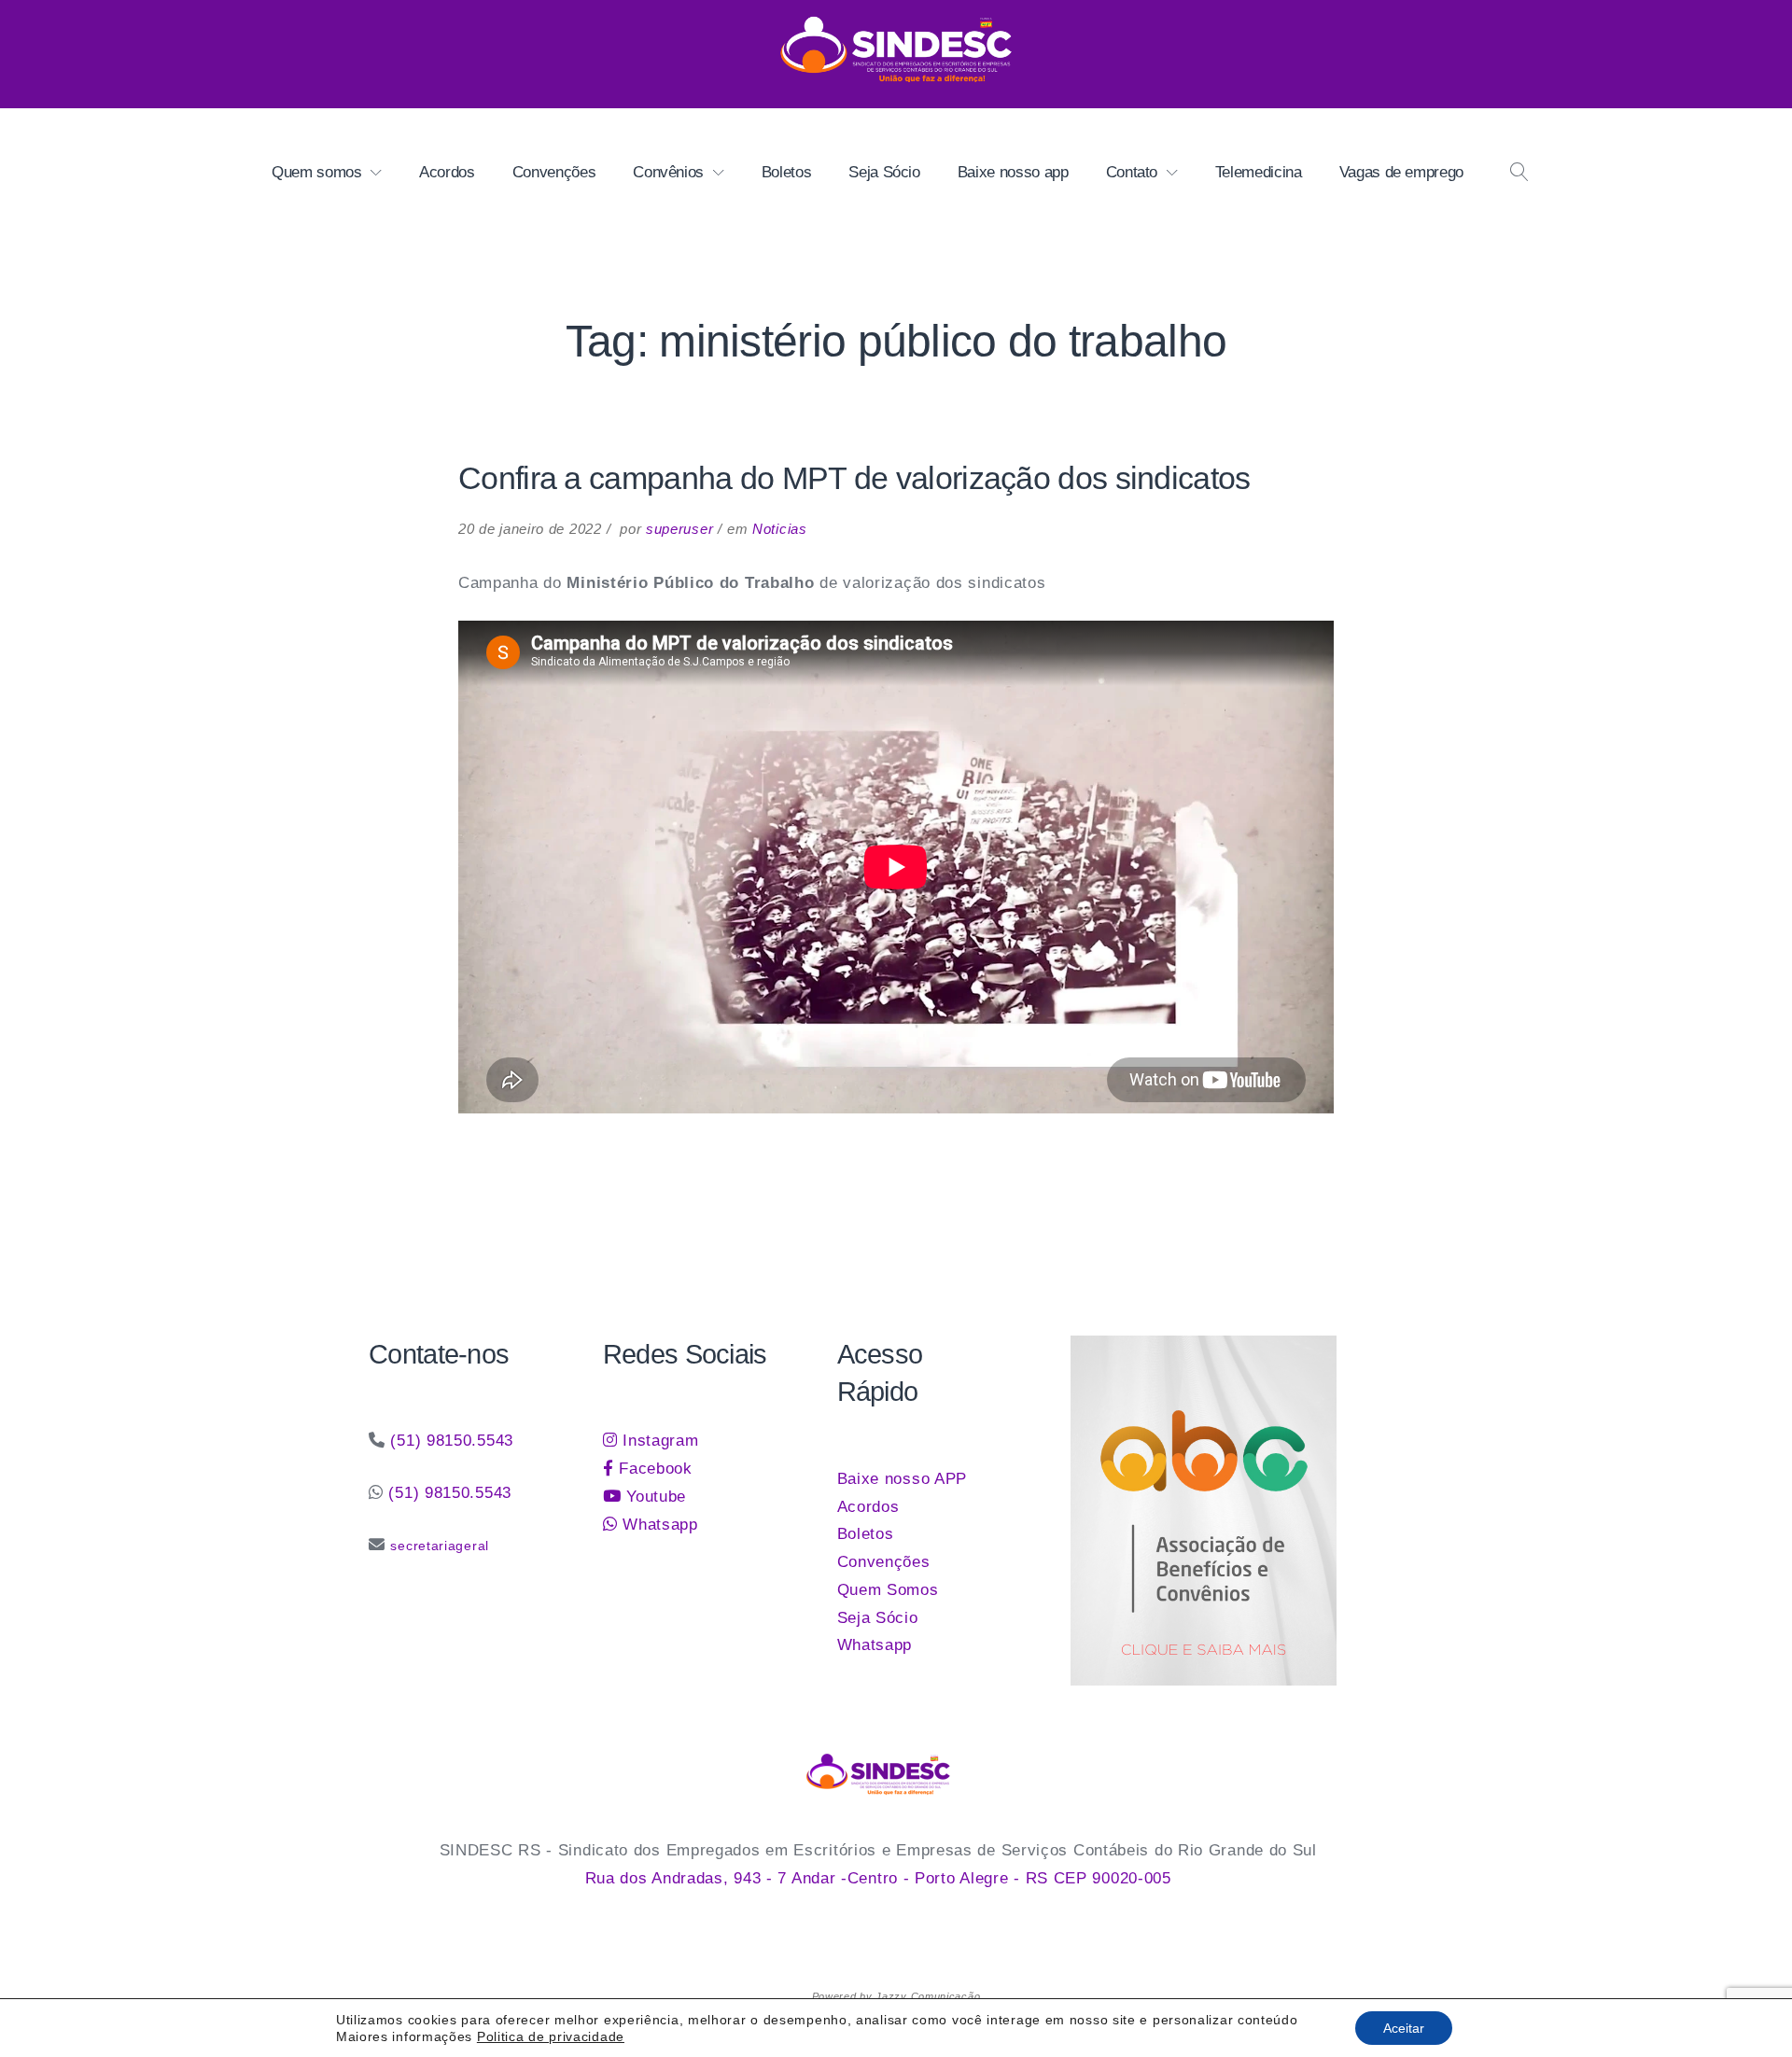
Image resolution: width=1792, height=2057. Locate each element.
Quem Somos (888, 1590)
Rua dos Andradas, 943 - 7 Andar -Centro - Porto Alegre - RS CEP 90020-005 (878, 1878)
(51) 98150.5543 (452, 1441)
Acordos (447, 172)
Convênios (668, 172)
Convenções (554, 172)
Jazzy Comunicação (928, 1996)
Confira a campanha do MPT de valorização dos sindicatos (854, 478)
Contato (1132, 172)
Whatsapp (657, 1525)
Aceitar (1404, 2028)
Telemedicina (1259, 172)
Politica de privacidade (551, 2036)
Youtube (653, 1497)
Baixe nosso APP (903, 1479)
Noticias (780, 529)
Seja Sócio (884, 172)
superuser (679, 529)
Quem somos (317, 172)
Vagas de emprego (1401, 172)
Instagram (658, 1441)
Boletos (787, 172)
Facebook (652, 1469)
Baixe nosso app (1013, 172)
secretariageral (440, 1546)
